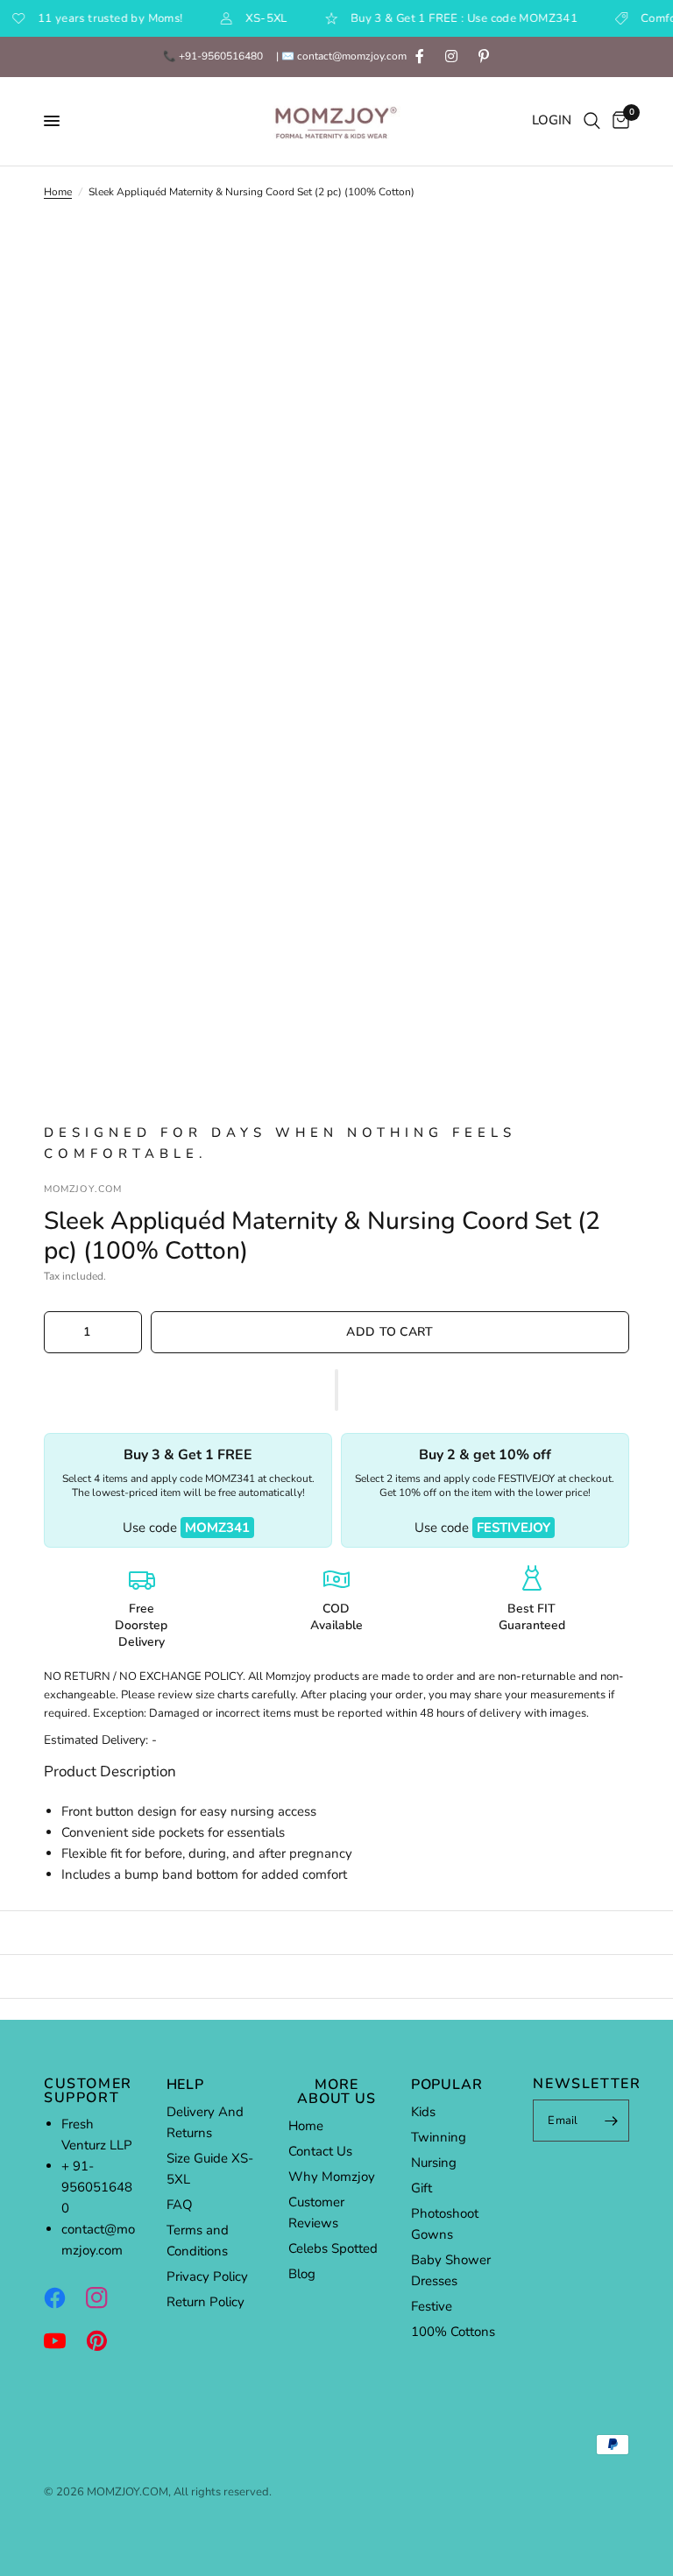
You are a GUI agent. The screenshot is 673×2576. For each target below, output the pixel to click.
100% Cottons (453, 2332)
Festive (432, 2306)
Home (58, 192)
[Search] (592, 121)
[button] (336, 1390)
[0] (618, 121)
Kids (423, 2112)
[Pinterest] (105, 2340)
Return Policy (205, 2302)
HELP (185, 2085)
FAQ (180, 2205)
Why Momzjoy (332, 2177)
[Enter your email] (612, 2121)
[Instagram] (105, 2297)
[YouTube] (63, 2340)
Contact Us (320, 2151)
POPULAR (447, 2085)
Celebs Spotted (333, 2248)
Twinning (439, 2137)
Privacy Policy (207, 2276)
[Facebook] (63, 2297)
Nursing (434, 2163)
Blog (302, 2274)
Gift (422, 2188)
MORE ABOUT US (336, 2092)
